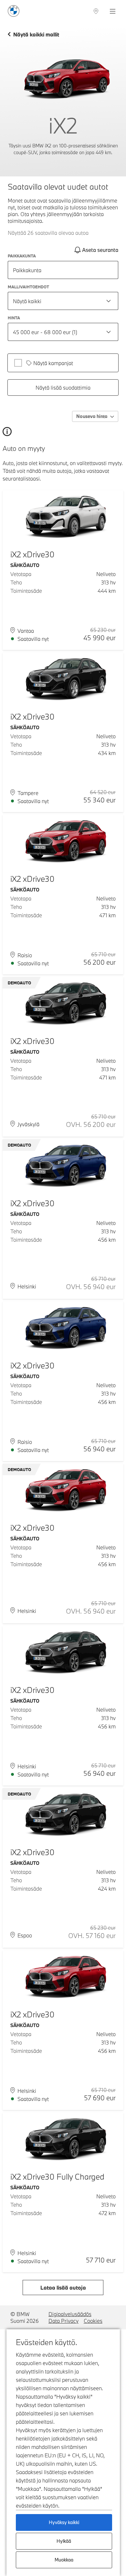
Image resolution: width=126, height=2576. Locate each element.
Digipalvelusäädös (70, 2314)
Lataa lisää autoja (63, 2288)
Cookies (93, 2321)
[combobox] (63, 301)
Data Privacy (63, 2321)
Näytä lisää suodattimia (63, 388)
